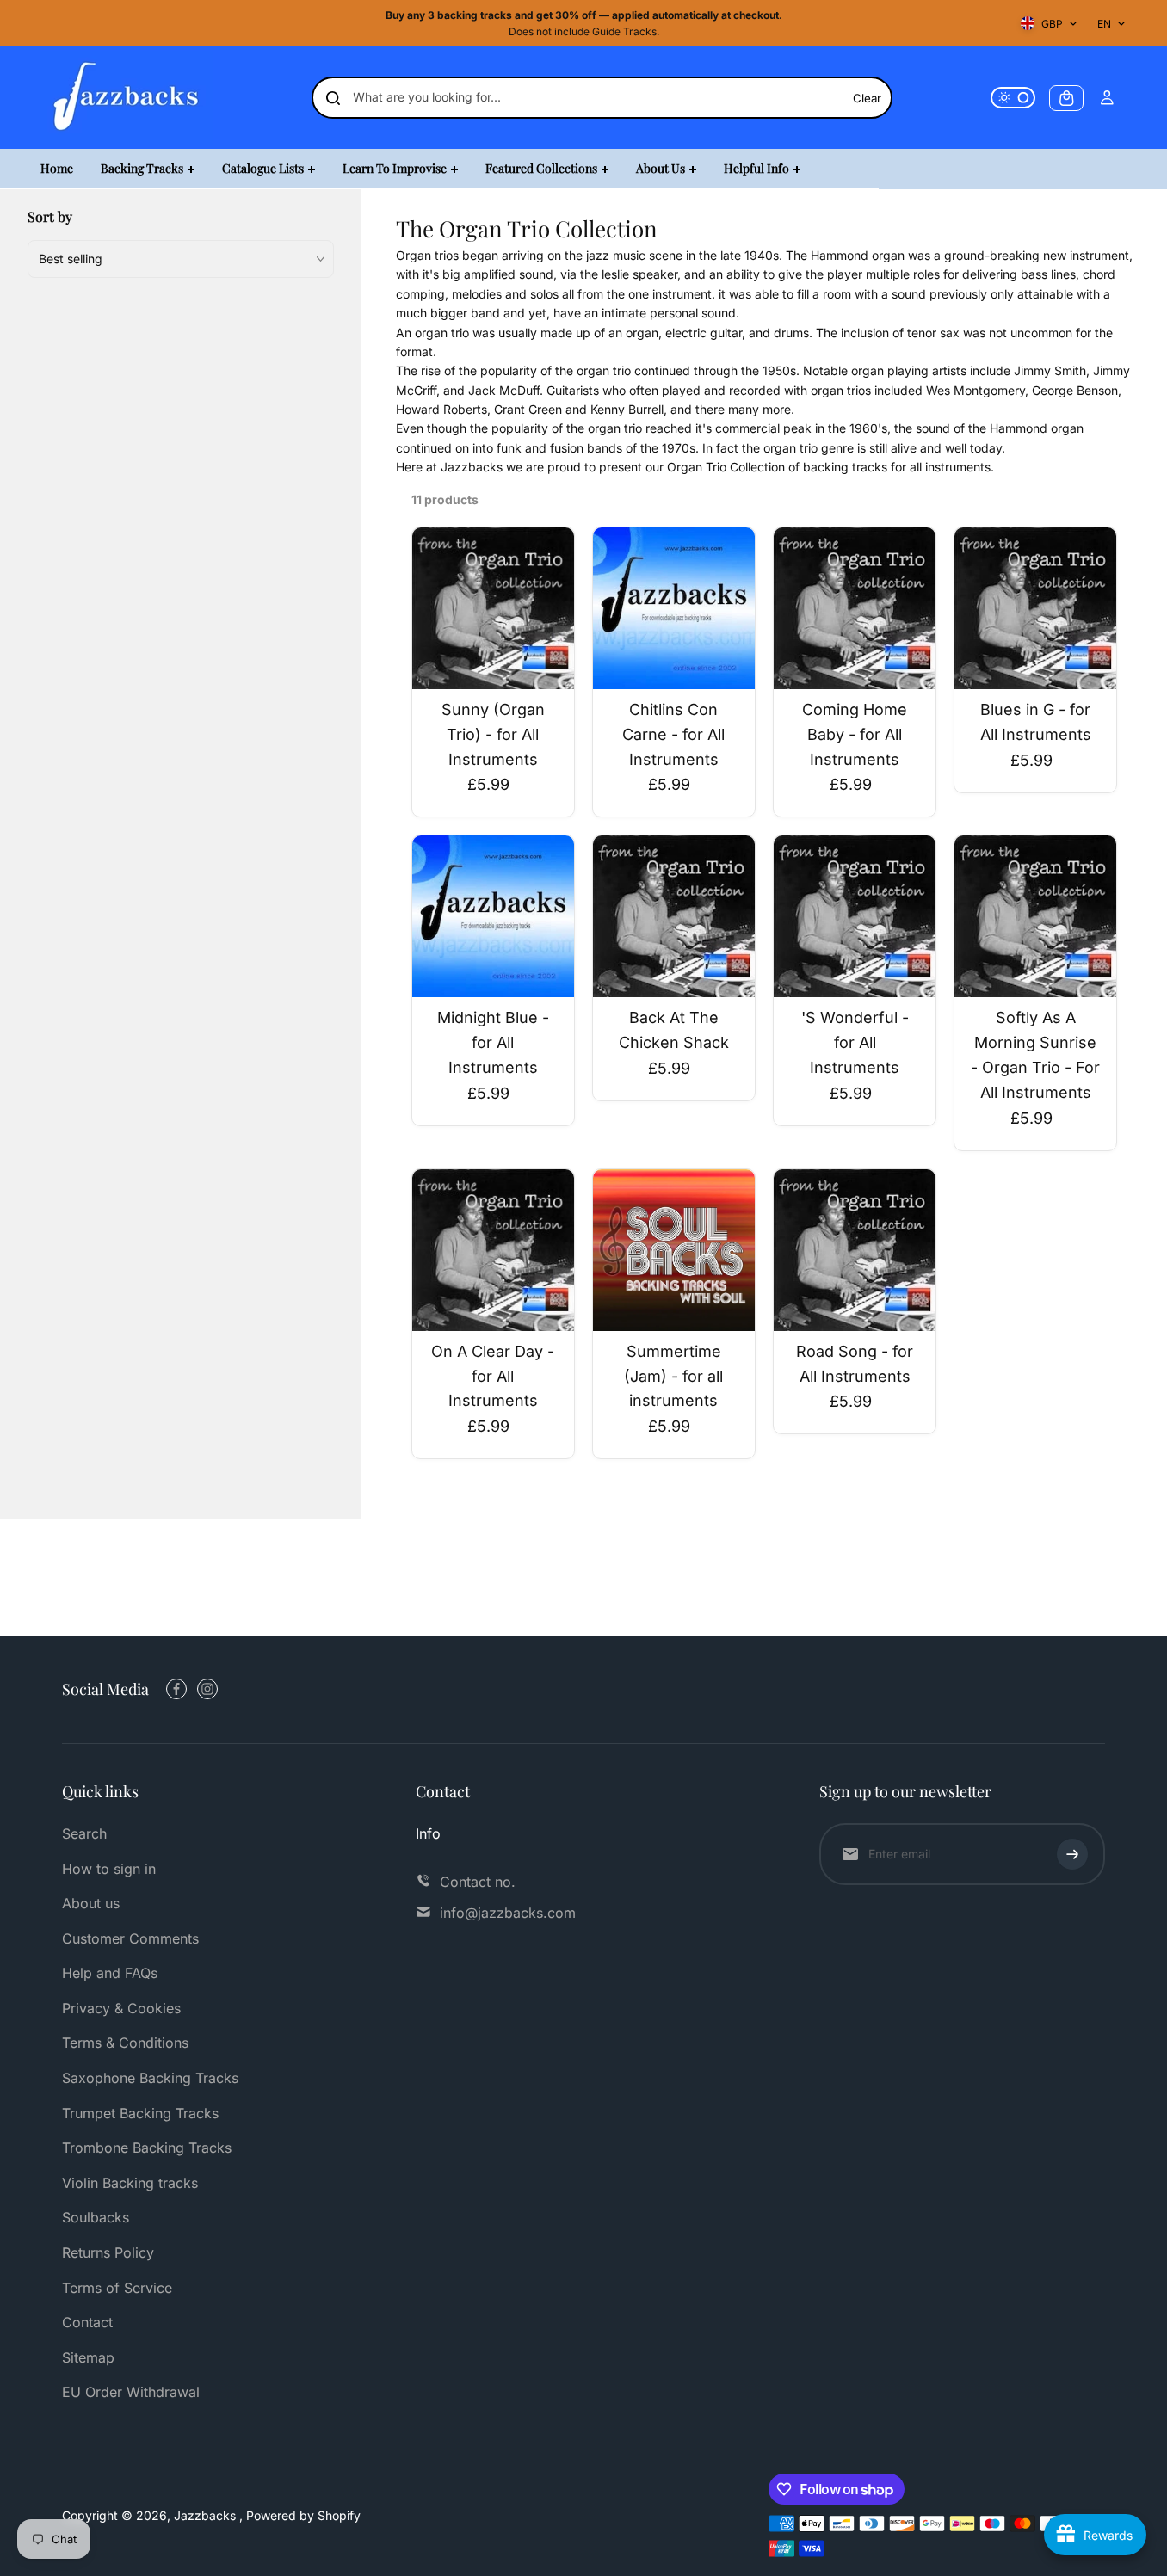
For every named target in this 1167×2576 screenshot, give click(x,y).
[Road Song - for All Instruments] (855, 1250)
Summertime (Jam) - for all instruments (673, 1376)
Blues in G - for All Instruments (1036, 722)
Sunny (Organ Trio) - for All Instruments (493, 734)
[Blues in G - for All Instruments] (1035, 608)
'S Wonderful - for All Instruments (855, 1042)
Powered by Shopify (303, 2515)
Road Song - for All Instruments (855, 1364)
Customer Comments (130, 1938)
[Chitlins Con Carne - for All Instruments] (674, 608)
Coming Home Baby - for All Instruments (855, 734)
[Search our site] (333, 98)
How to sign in (109, 1869)
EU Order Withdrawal (131, 2392)
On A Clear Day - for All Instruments (493, 1376)
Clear (867, 98)
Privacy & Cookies (121, 2008)
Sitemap (88, 2357)
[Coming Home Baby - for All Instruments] (855, 608)
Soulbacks (96, 2217)
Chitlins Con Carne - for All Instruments (673, 734)
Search (84, 1833)
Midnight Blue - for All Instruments (493, 1042)
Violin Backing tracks (130, 2183)
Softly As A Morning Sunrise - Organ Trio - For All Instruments (1035, 1054)
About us (91, 1903)
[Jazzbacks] (127, 98)
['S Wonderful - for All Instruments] (855, 916)
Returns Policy (108, 2252)
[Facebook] (176, 1689)
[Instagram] (207, 1689)
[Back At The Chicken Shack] (674, 916)
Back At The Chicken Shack (674, 1030)
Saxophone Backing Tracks (150, 2078)
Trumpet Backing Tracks (140, 2113)
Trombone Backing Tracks (147, 2148)
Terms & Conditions (125, 2043)
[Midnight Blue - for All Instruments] (493, 916)
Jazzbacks (207, 2515)
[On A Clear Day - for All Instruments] (493, 1250)
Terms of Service (117, 2288)
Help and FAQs (110, 1973)
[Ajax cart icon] (1066, 98)
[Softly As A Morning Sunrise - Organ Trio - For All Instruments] (1035, 916)
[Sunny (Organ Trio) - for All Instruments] (493, 608)
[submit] (1072, 1854)
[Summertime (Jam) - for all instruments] (674, 1250)
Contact (87, 2322)
